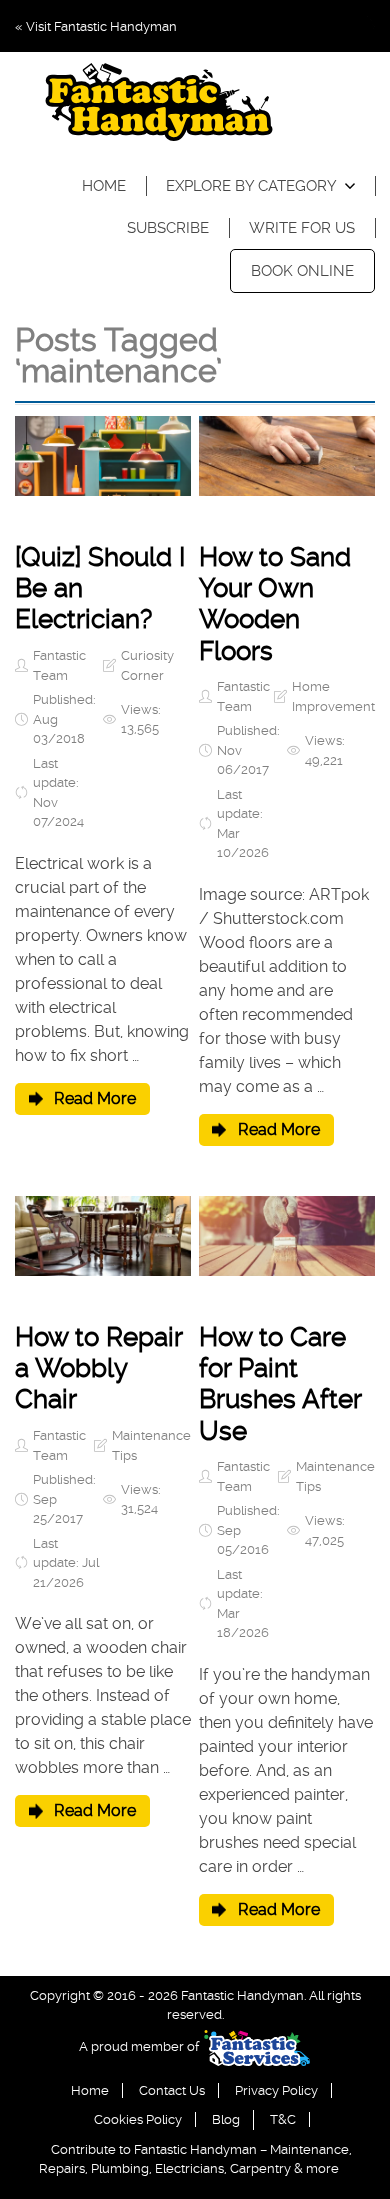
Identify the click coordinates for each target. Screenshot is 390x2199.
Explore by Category (251, 186)
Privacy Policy (276, 2090)
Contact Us (172, 2090)
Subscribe (168, 228)
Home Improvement (333, 696)
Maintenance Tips (151, 1445)
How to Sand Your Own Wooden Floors (275, 604)
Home (104, 186)
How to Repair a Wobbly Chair (98, 1368)
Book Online (302, 271)
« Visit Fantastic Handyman (96, 26)
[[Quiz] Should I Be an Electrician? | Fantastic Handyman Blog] (103, 456)
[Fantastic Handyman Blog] (159, 105)
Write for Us (302, 228)
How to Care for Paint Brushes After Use (280, 1384)
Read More (95, 1098)
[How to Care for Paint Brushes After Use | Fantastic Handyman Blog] (287, 1236)
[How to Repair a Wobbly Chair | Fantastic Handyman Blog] (103, 1236)
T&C (283, 2119)
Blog (226, 2119)
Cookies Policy (138, 2119)
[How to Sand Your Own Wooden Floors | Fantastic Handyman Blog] (287, 456)
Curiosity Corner (147, 665)
